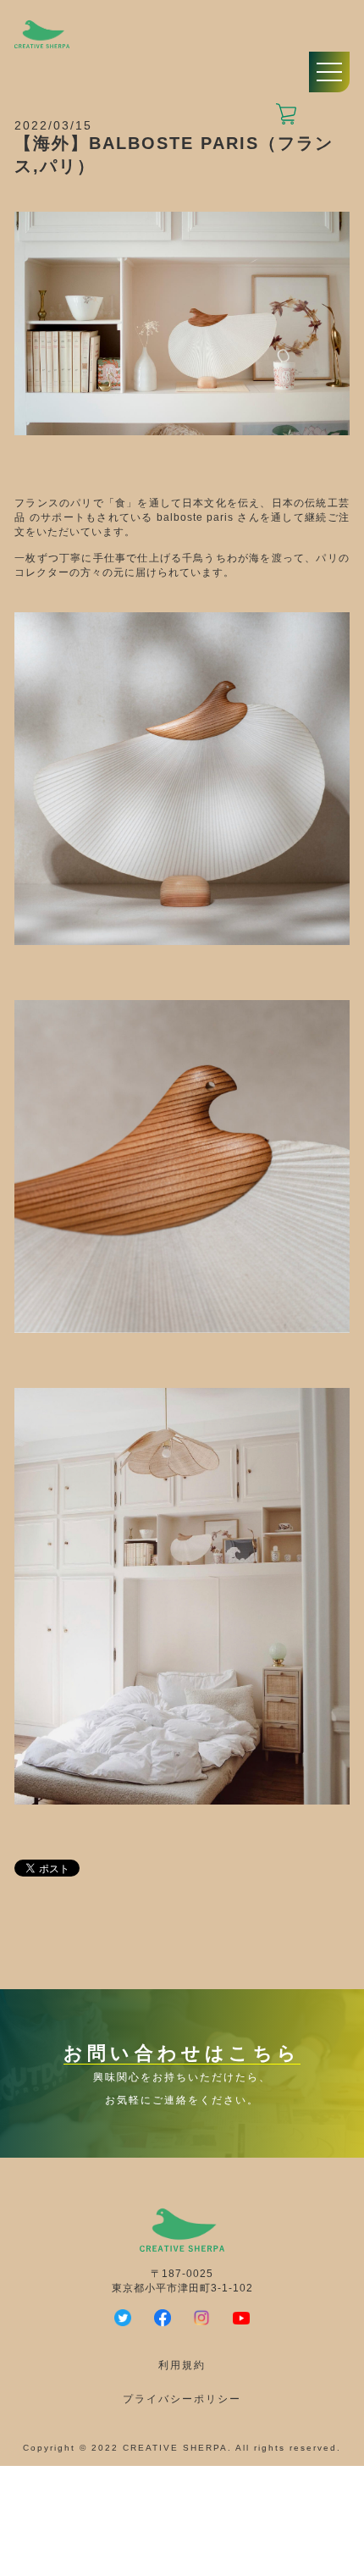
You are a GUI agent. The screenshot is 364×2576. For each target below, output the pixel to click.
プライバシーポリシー (182, 2399)
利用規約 (182, 2365)
